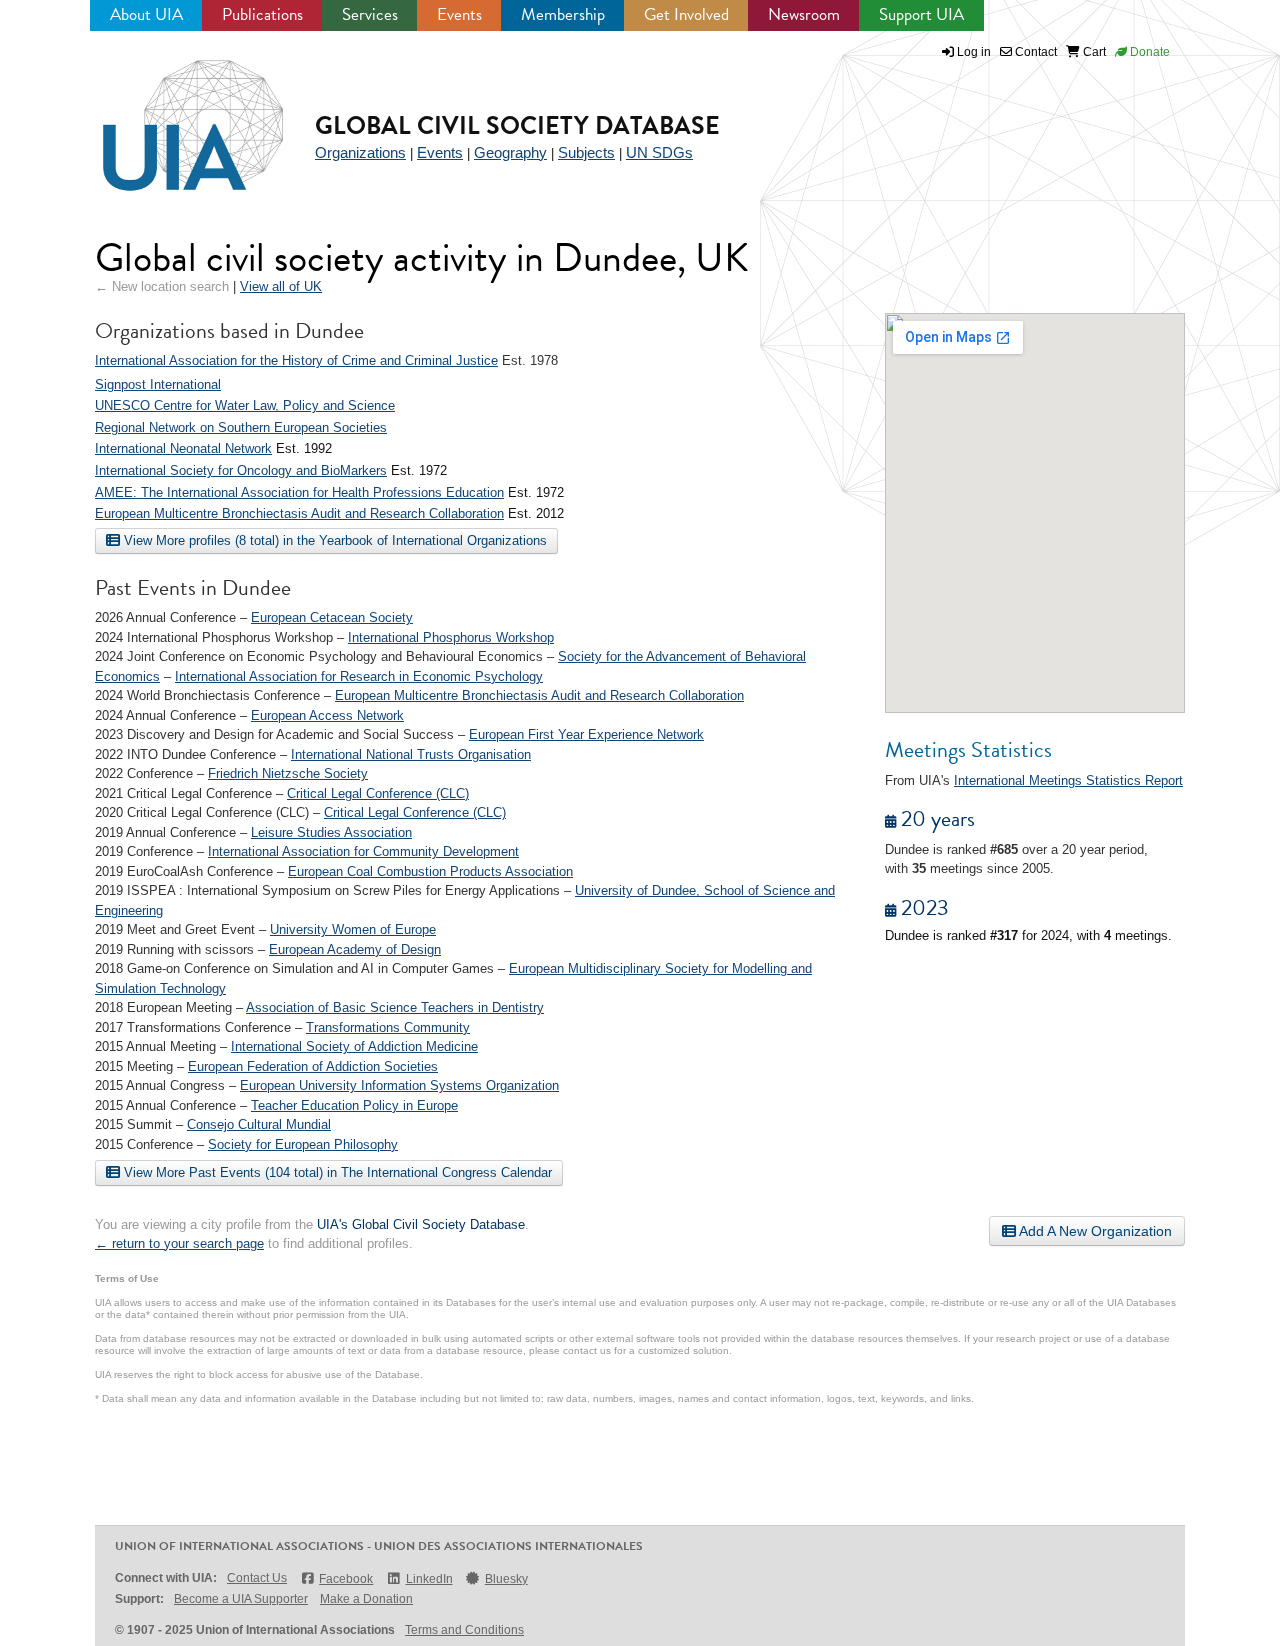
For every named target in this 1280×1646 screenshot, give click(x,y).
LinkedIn (429, 1579)
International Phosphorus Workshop (451, 637)
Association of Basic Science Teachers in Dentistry (395, 1007)
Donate (1148, 52)
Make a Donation (366, 1599)
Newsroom (804, 14)
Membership (563, 14)
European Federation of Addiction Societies (313, 1066)
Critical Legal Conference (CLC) (378, 793)
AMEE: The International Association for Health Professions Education (299, 492)
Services (370, 14)
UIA (170, 114)
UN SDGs (659, 152)
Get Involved (686, 14)
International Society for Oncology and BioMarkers (241, 470)
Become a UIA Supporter (241, 1599)
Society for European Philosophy (303, 1144)
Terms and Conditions (464, 1630)
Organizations (360, 152)
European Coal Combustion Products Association (430, 871)
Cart (1093, 52)
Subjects (586, 152)
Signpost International (158, 384)
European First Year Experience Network (586, 734)
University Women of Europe (353, 929)
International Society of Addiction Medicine (354, 1046)
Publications (262, 14)
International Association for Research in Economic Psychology (359, 676)
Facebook (346, 1579)
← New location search (162, 286)
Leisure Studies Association (331, 832)
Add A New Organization (1094, 1231)
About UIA (146, 14)
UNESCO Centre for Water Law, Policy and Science (245, 405)
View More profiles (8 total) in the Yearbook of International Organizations (333, 540)
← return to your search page (179, 1243)
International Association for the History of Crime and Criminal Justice (296, 360)
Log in (974, 52)
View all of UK (281, 286)
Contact (1034, 52)
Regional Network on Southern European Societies (241, 427)
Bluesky (506, 1579)
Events (459, 14)
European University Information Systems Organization (399, 1085)
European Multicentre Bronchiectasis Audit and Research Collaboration (299, 513)
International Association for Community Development (363, 851)
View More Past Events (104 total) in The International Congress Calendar (336, 1172)
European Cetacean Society (332, 617)
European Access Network (327, 715)
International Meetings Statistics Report (1068, 780)
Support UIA (921, 14)
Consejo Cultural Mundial (259, 1124)
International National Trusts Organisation (411, 754)
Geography (510, 152)
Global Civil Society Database (517, 125)
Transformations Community (388, 1027)
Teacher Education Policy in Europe (354, 1105)
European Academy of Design (355, 949)
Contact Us (257, 1578)
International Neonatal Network (183, 448)
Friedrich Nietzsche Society (288, 773)
